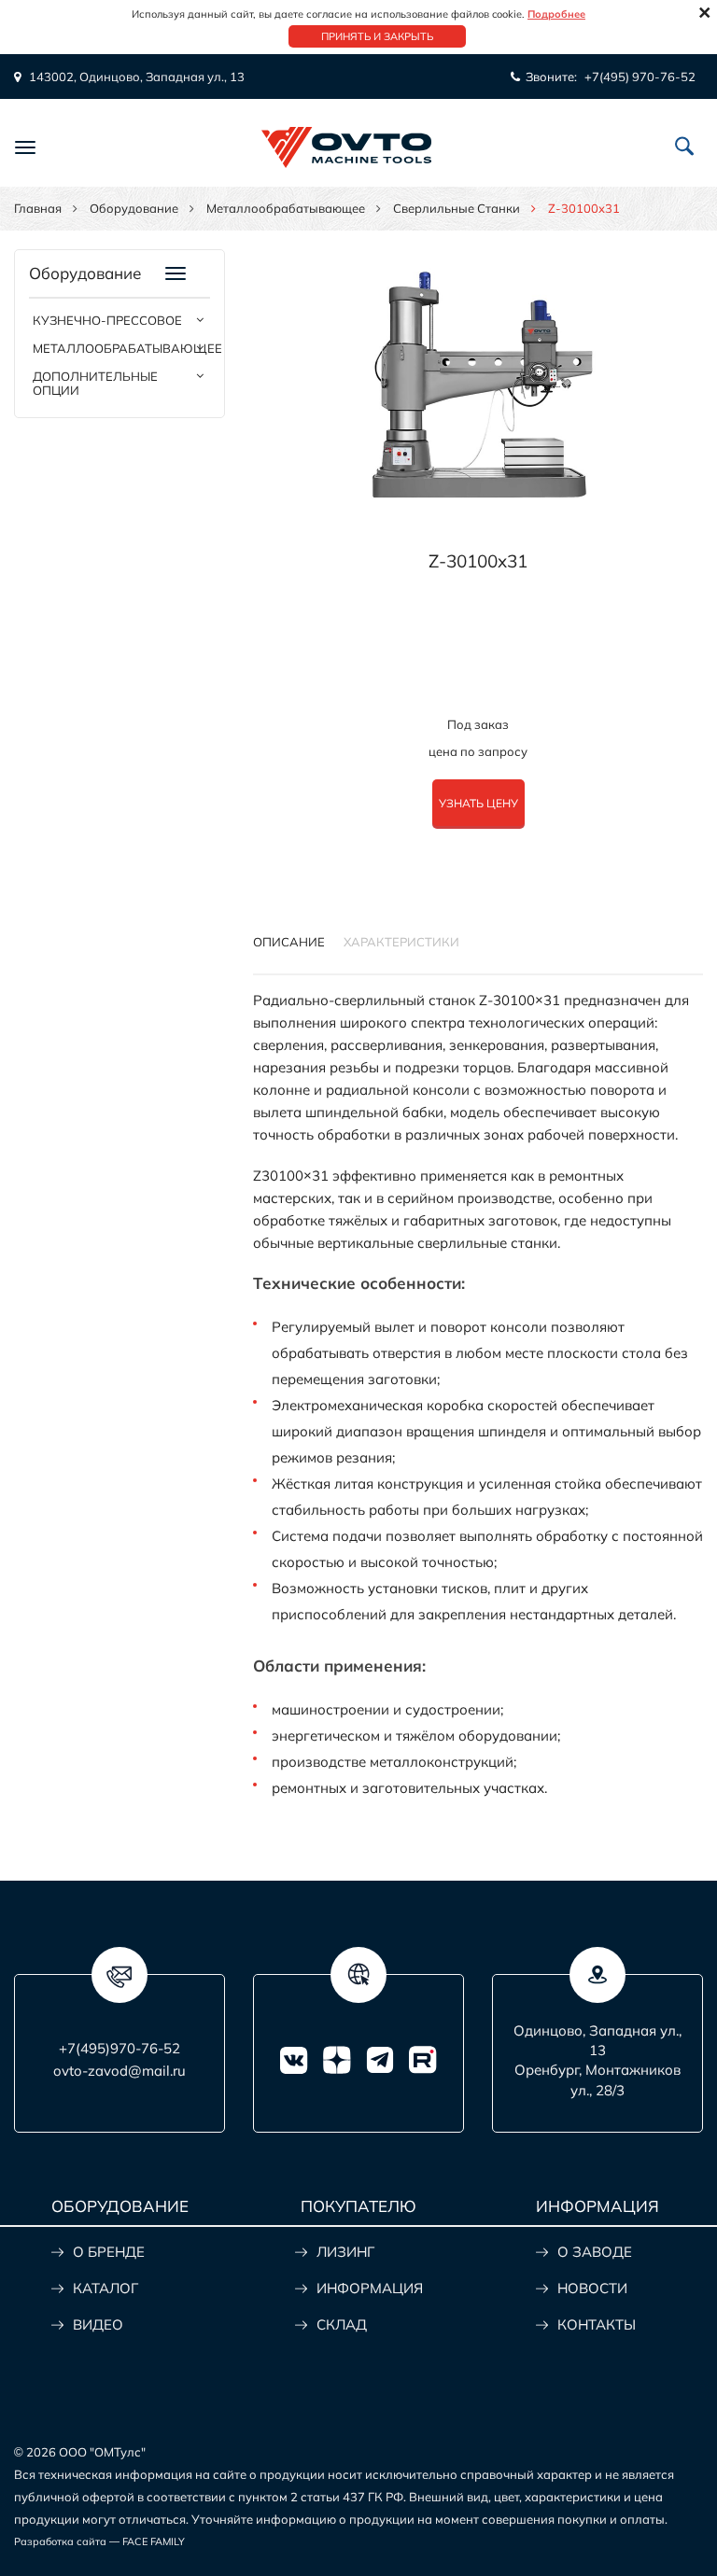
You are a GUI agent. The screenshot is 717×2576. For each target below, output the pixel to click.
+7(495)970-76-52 (119, 2048)
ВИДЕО (98, 2324)
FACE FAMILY (154, 2541)
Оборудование (134, 208)
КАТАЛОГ (105, 2288)
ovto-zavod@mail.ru (119, 2071)
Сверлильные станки (457, 208)
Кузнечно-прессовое (107, 320)
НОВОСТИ (592, 2288)
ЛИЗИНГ (345, 2252)
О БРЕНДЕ (109, 2252)
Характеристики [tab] (401, 942)
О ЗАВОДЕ (595, 2252)
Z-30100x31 (478, 561)
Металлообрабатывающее (286, 208)
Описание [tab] (289, 942)
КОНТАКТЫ (597, 2324)
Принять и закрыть (377, 36)
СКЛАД (342, 2324)
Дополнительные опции (95, 383)
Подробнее (556, 14)
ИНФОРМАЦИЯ (370, 2288)
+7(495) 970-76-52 (640, 77)
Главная (38, 208)
